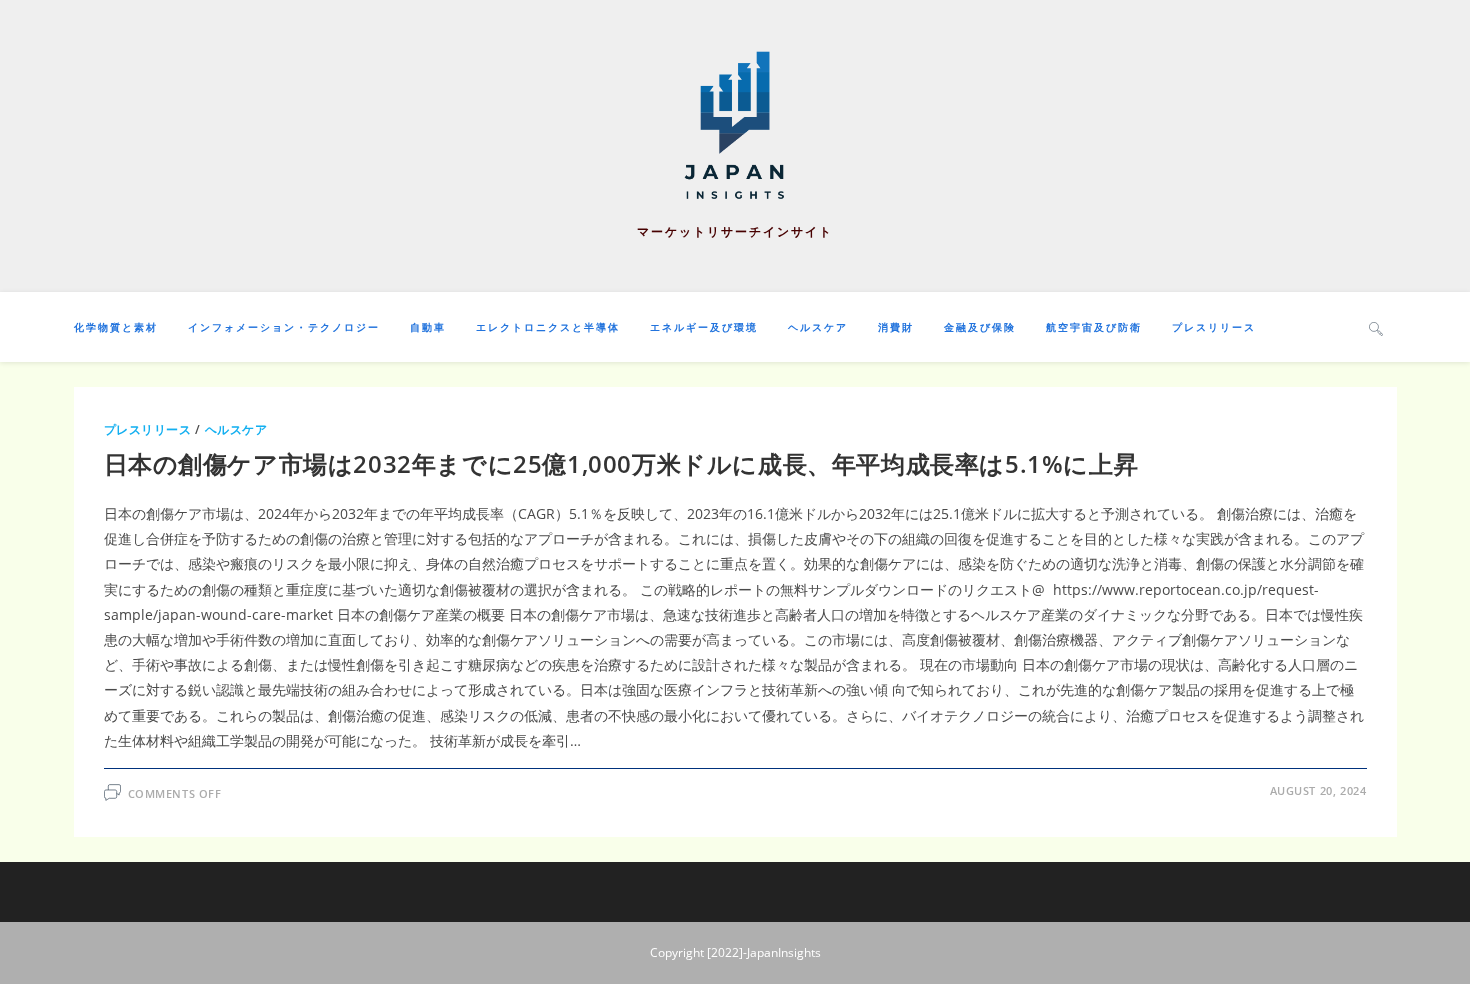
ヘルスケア (236, 429)
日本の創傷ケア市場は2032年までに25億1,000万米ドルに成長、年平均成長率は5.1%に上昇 (621, 463)
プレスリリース (148, 429)
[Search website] (1376, 328)
